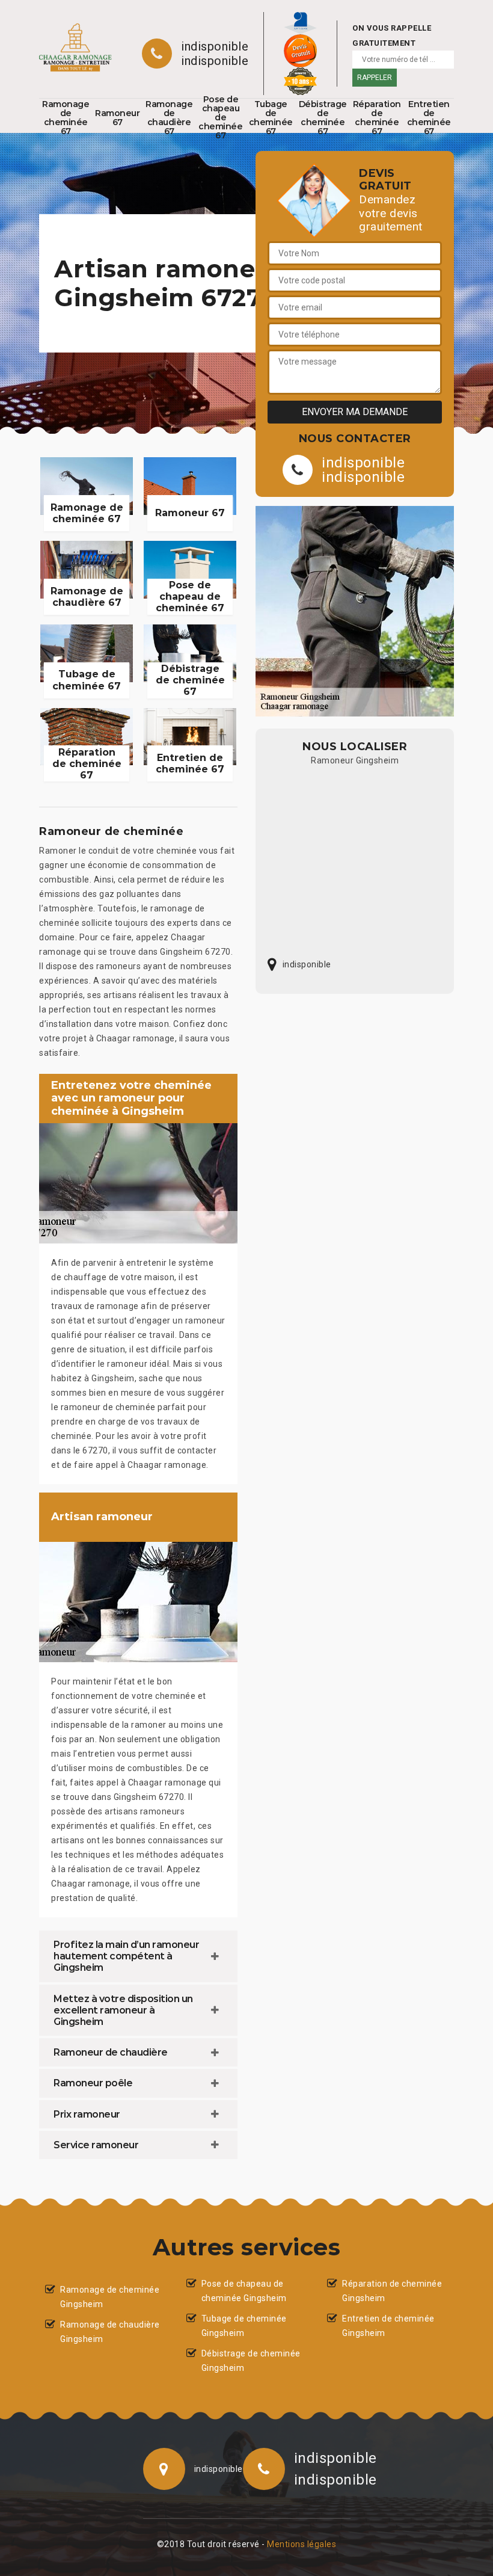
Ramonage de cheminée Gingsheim (110, 2297)
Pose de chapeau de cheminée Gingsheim (244, 2291)
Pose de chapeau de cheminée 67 (220, 118)
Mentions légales (302, 2544)
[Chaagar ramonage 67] (75, 48)
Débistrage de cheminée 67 (323, 118)
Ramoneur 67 (117, 118)
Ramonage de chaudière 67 (169, 118)
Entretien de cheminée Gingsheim (388, 2326)
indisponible (215, 46)
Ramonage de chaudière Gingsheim (110, 2332)
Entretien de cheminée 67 (429, 118)
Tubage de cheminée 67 (271, 118)
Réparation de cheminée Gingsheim (392, 2291)
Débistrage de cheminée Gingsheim (251, 2361)
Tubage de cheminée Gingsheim (244, 2326)
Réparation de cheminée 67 (377, 118)
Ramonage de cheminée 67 (66, 118)
